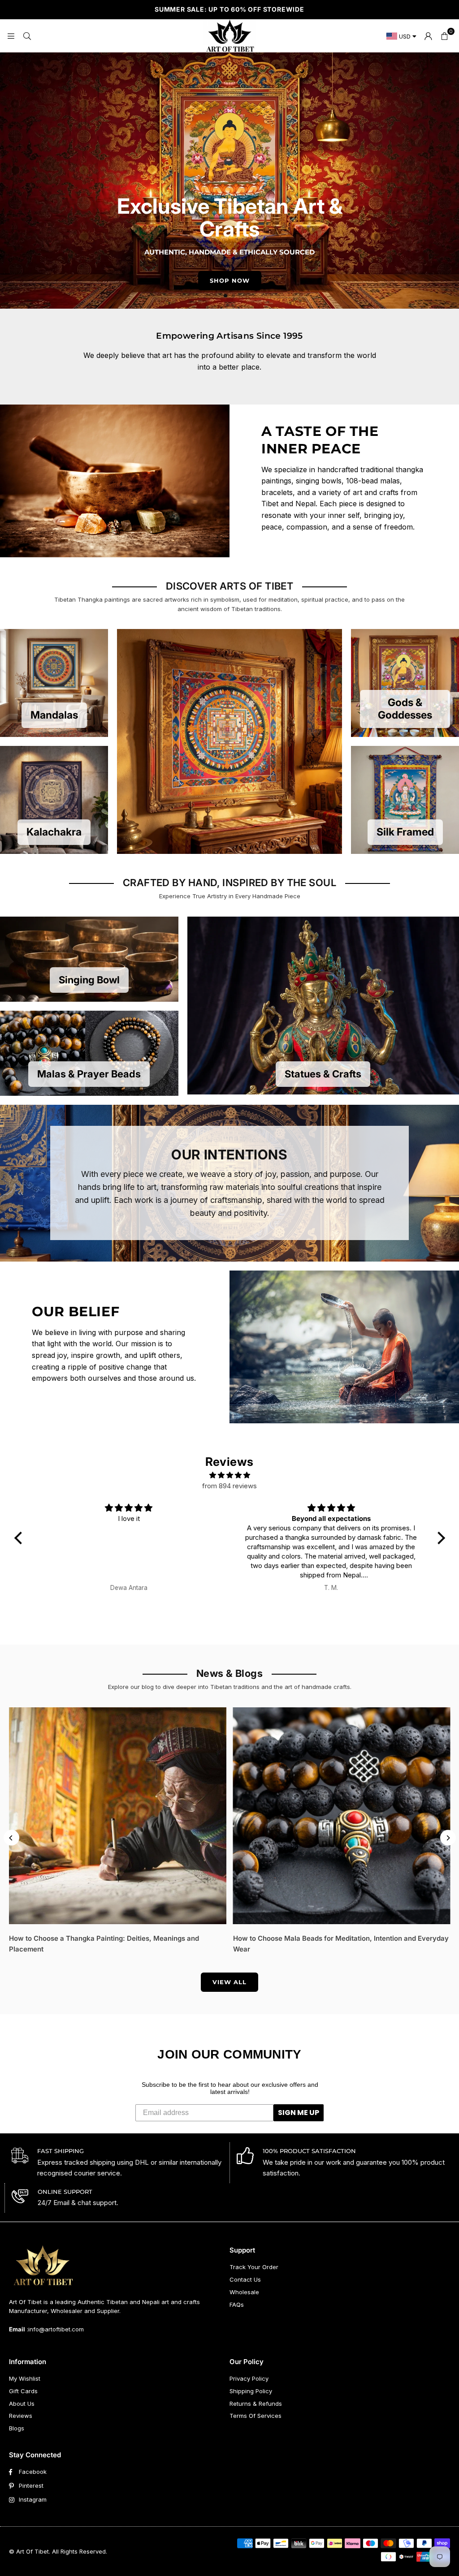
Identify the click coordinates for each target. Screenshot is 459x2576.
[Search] (27, 36)
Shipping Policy (251, 2391)
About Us (22, 2404)
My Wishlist (25, 2378)
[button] (444, 36)
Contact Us (245, 2279)
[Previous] (11, 1838)
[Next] (448, 1838)
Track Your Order (254, 2267)
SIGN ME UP (299, 2113)
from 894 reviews (229, 1486)
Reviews (21, 2416)
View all (229, 1982)
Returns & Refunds (256, 2404)
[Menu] (11, 36)
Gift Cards (23, 2391)
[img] (230, 1475)
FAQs (237, 2305)
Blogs (17, 2428)
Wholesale (244, 2292)
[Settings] (428, 36)
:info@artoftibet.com (54, 2329)
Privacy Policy (249, 2378)
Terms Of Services (255, 2416)
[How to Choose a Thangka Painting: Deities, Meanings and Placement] (118, 1816)
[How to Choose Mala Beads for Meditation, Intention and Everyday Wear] (342, 1816)
